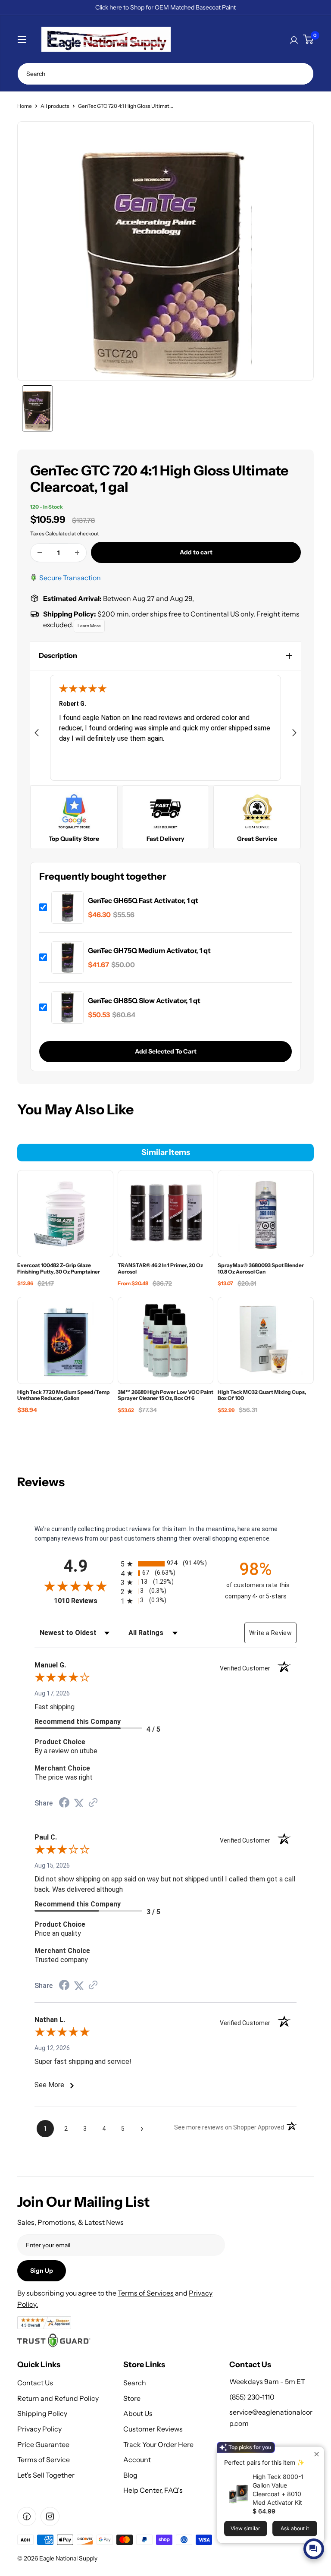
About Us (138, 2413)
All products (55, 106)
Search (135, 2383)
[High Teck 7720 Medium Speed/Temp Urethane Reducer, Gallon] (65, 1340)
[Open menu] (22, 40)
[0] (308, 39)
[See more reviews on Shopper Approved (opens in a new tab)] (93, 1803)
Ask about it (295, 2528)
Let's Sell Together (46, 2475)
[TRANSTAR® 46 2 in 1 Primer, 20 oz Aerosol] (165, 1214)
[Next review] (294, 734)
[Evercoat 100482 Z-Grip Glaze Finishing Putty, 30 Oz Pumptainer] (65, 1214)
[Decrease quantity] (40, 553)
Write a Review (270, 1633)
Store (132, 2398)
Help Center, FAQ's (153, 2490)
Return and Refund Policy (58, 2398)
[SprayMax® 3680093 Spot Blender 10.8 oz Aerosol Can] (266, 1214)
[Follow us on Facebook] (27, 2516)
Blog (130, 2475)
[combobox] (165, 74)
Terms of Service (44, 2460)
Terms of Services (146, 2293)
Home (25, 106)
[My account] (294, 39)
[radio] (165, 1564)
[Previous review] (37, 734)
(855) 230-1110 (252, 2397)
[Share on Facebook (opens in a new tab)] (64, 1804)
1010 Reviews (85, 1601)
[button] (165, 656)
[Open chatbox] (314, 2549)
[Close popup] (317, 2454)
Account (137, 2460)
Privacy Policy (39, 2429)
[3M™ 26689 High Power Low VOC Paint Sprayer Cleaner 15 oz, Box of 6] (165, 1340)
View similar (245, 2528)
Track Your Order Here (158, 2444)
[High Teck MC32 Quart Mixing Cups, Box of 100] (266, 1340)
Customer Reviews (153, 2429)
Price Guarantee (43, 2444)
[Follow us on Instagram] (50, 2516)
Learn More (89, 626)
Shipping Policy (42, 2413)
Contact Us (35, 2383)
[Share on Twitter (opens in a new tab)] (79, 1803)
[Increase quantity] (77, 553)
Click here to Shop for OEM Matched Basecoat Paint (165, 7)
